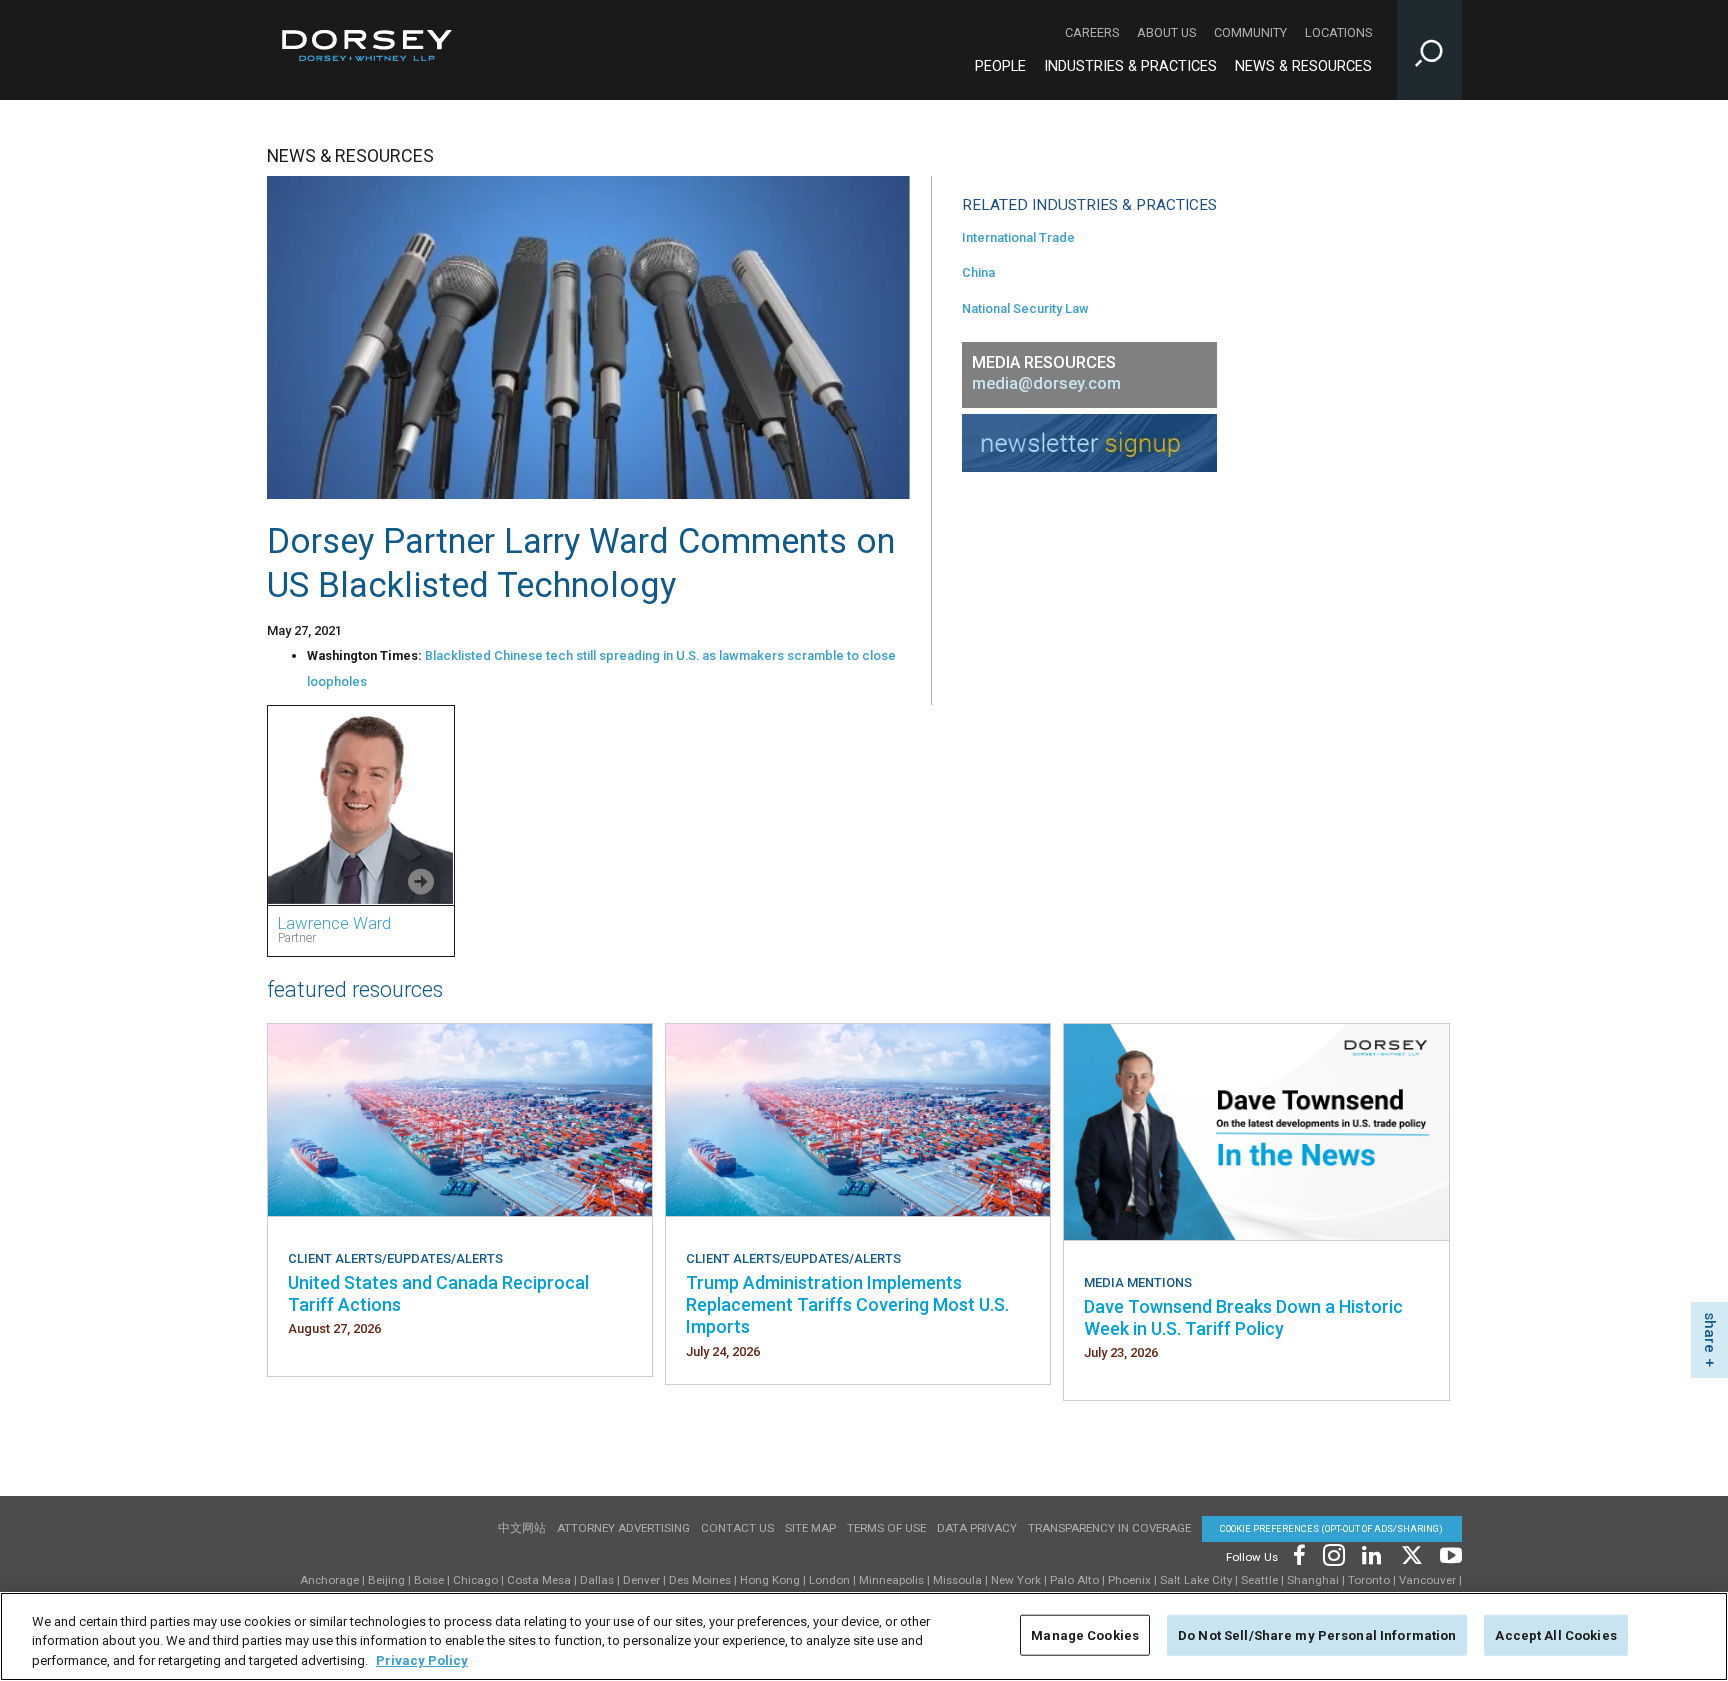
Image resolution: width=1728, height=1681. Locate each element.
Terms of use (886, 1528)
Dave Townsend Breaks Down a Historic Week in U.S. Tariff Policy (1243, 1317)
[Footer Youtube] (1447, 1553)
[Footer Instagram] (1333, 1553)
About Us (1166, 32)
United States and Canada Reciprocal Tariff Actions (438, 1293)
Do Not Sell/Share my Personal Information (1317, 1634)
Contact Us (737, 1528)
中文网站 (522, 1528)
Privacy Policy (422, 1660)
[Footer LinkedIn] (1372, 1553)
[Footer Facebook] (1298, 1553)
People (1000, 66)
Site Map (810, 1528)
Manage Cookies (1085, 1634)
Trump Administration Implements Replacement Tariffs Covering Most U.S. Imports (847, 1305)
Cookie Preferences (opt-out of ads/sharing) (1331, 1528)
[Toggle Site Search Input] (1429, 50)
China (978, 272)
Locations (1338, 32)
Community (1250, 32)
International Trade (1018, 237)
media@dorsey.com (1046, 383)
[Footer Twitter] (1411, 1553)
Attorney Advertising (623, 1528)
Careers (1092, 32)
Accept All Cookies (1555, 1634)
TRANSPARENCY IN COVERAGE (1109, 1528)
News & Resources (1303, 66)
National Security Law (1025, 308)
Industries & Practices (1130, 66)
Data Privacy (977, 1528)
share (1710, 1332)
